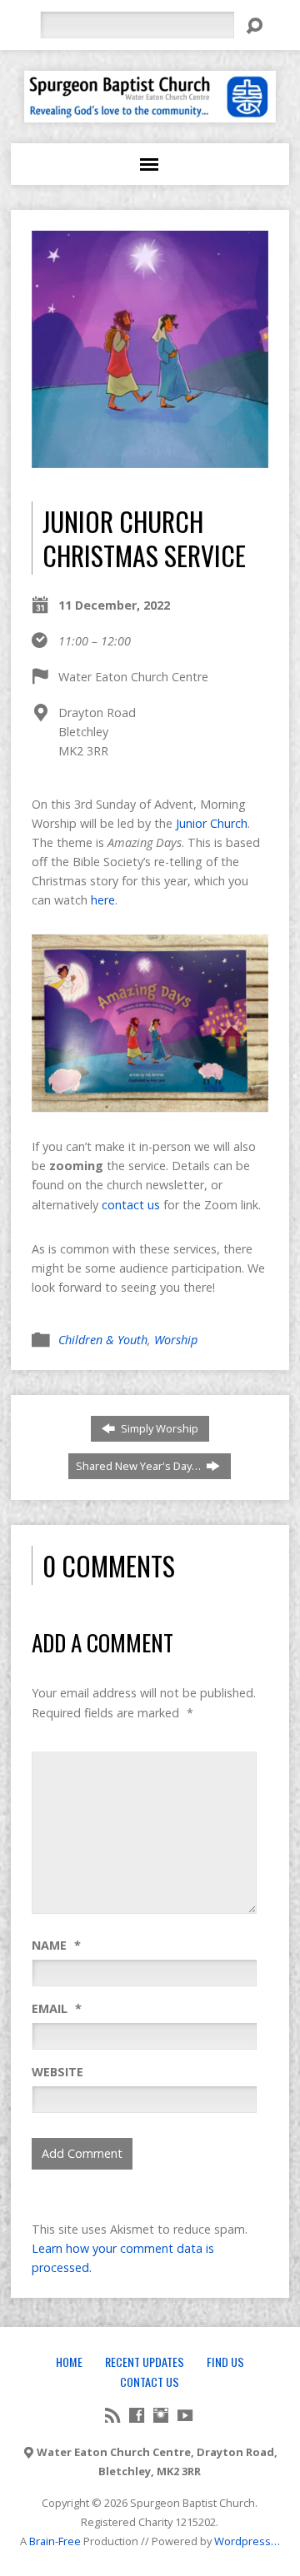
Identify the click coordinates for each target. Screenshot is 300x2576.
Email (57, 2008)
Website (57, 2072)
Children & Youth (103, 1340)
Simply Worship (158, 1428)
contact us (131, 1205)
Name (56, 1945)
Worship (176, 1340)
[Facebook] (137, 2415)
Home (69, 2362)
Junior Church (212, 823)
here (103, 900)
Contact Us (150, 2382)
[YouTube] (185, 2415)
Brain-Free (55, 2541)
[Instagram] (161, 2415)
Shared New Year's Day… (140, 1466)
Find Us (225, 2362)
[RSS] (112, 2415)
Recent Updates (145, 2362)
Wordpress (242, 2541)
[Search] (254, 26)
